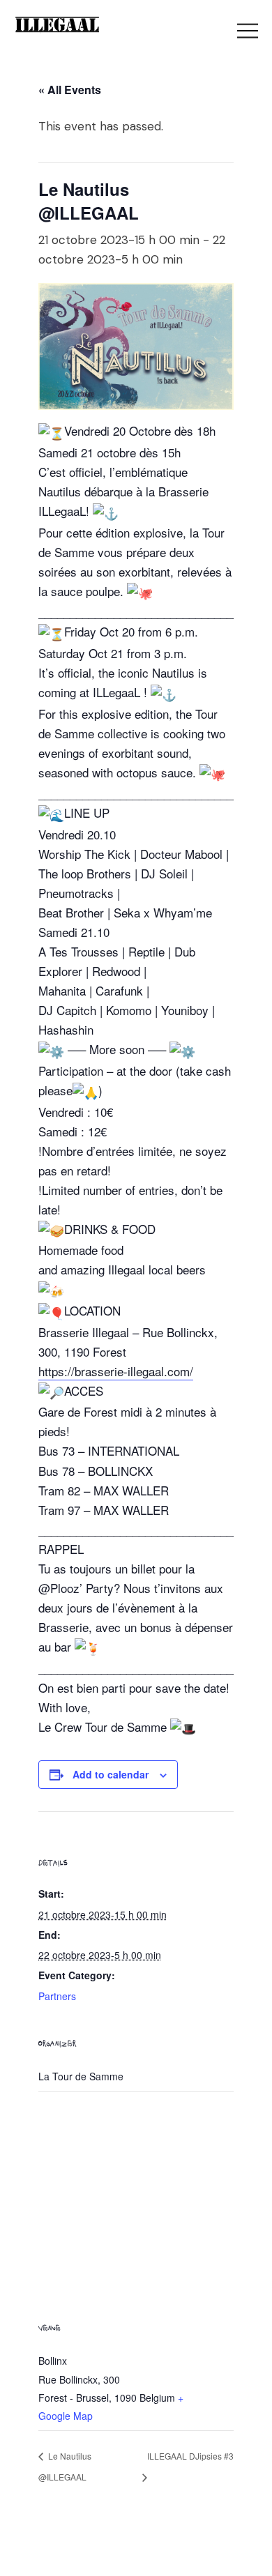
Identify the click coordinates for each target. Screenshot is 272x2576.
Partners (57, 1996)
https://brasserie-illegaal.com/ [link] (116, 1371)
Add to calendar (111, 1774)
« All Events (70, 90)
